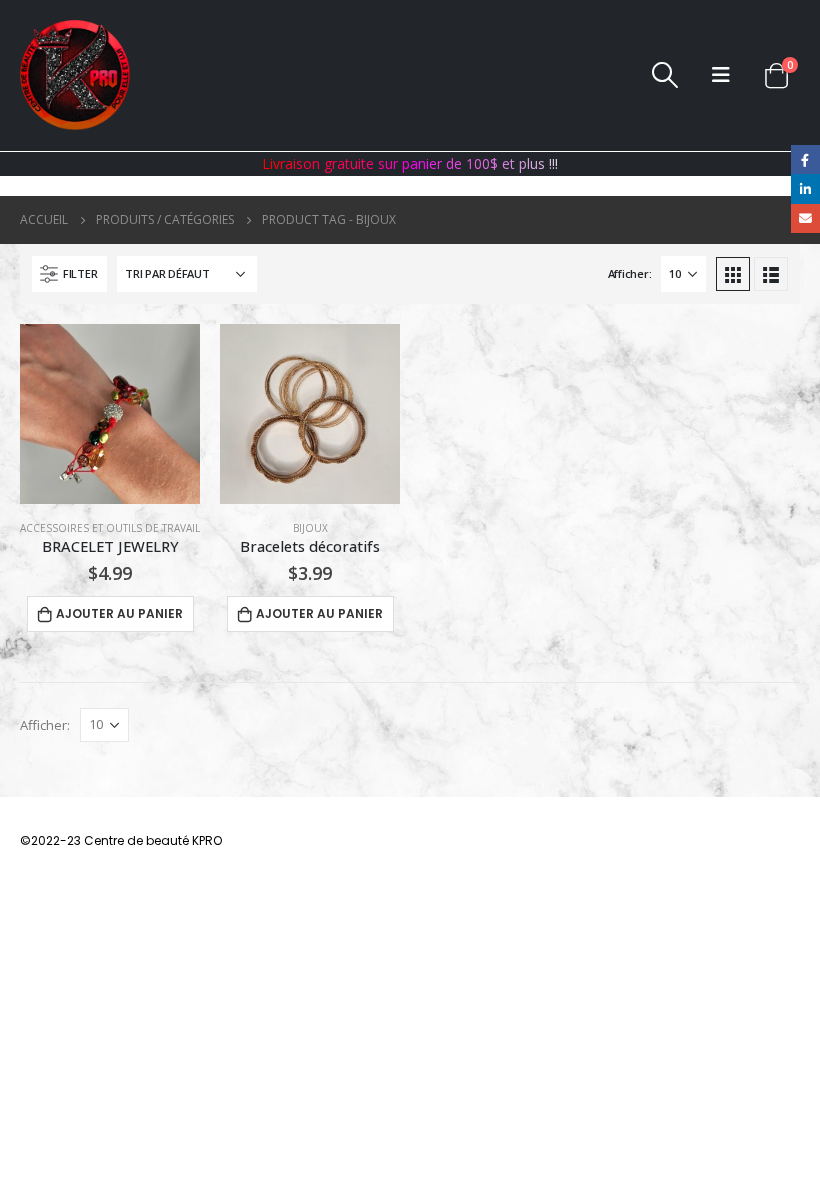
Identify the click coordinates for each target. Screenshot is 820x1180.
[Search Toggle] (665, 75)
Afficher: (630, 273)
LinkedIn (805, 188)
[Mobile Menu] (721, 75)
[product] (110, 414)
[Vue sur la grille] (733, 274)
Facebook (805, 159)
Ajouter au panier (119, 613)
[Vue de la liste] (771, 274)
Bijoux (310, 528)
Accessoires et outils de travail (110, 528)
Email (805, 218)
